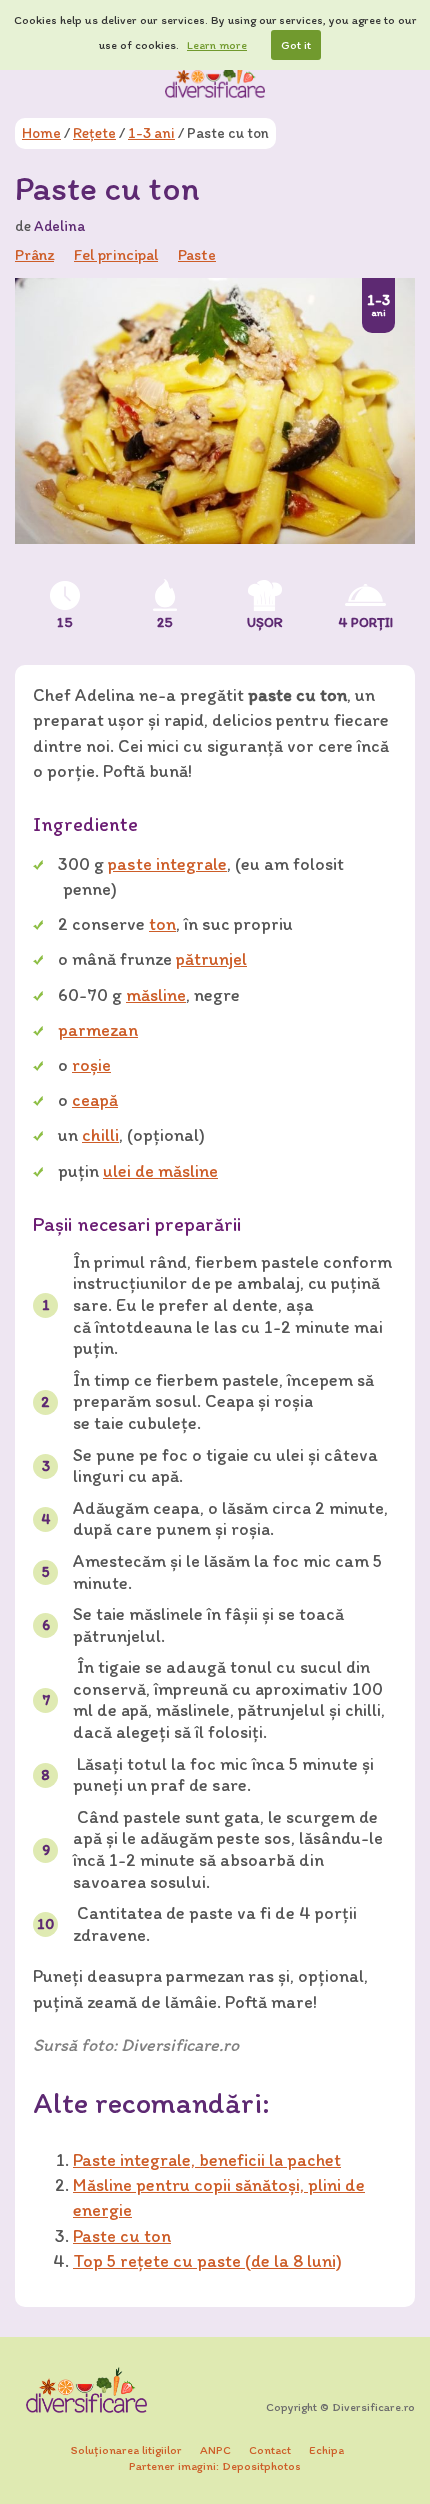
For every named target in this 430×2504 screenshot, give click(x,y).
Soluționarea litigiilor (126, 2450)
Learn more (217, 45)
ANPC (215, 2450)
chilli (100, 1135)
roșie (91, 1065)
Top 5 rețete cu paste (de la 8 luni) (207, 2261)
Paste (197, 254)
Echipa (326, 2450)
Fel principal (116, 254)
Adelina (59, 226)
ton (162, 924)
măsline (156, 995)
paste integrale (167, 864)
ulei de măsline (160, 1171)
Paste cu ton (122, 2236)
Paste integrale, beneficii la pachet (207, 2160)
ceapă (95, 1100)
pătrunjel (211, 959)
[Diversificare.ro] (215, 79)
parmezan (98, 1030)
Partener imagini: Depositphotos (215, 2466)
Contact (270, 2450)
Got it (296, 45)
